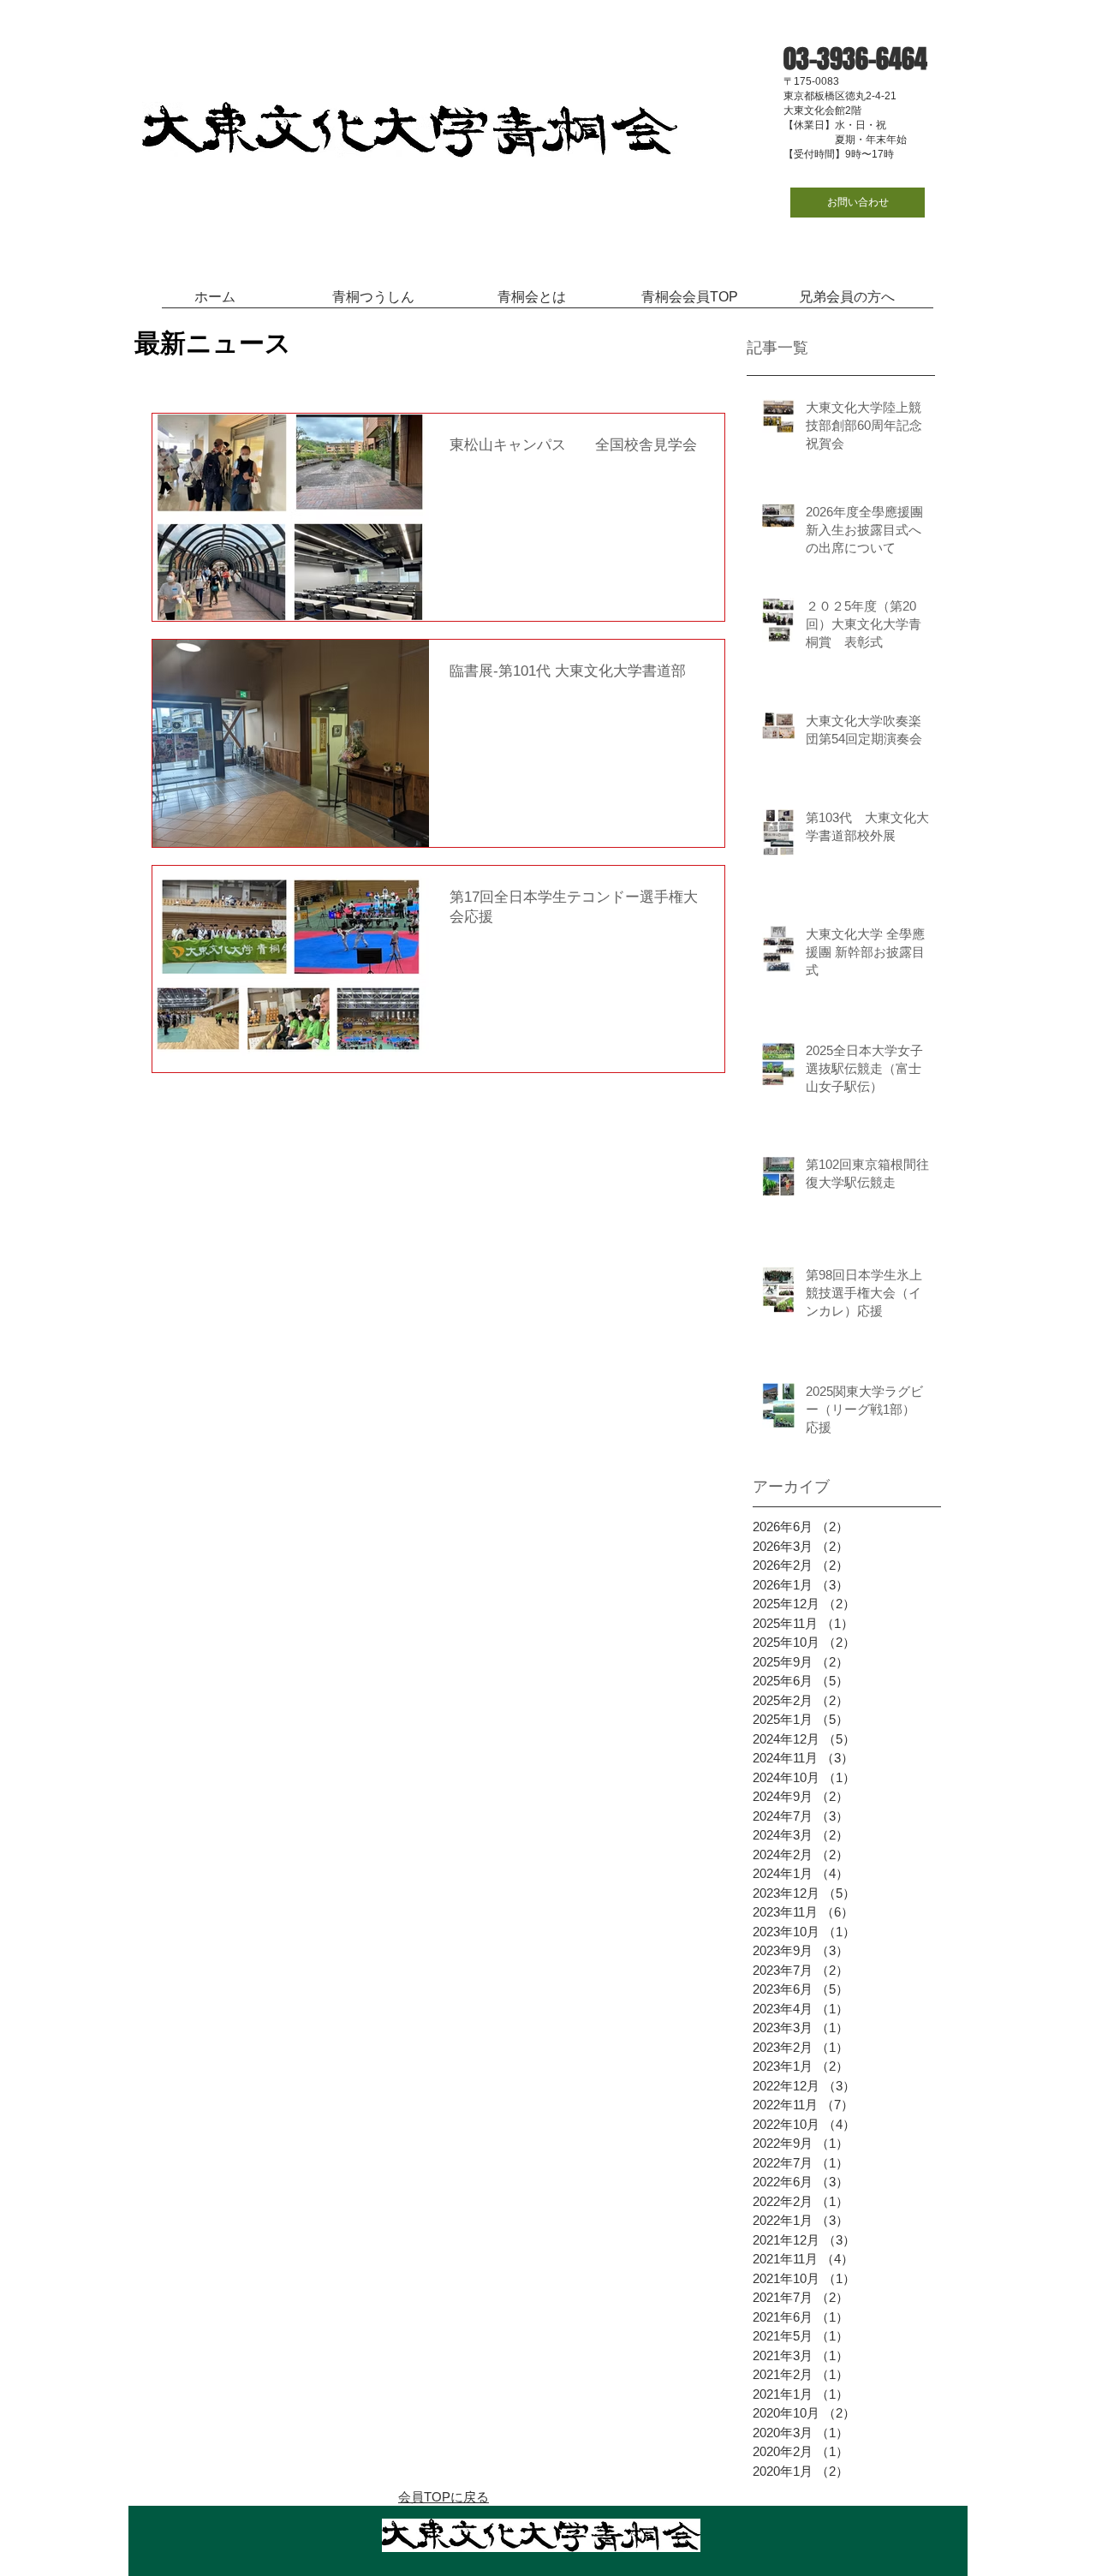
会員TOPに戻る (444, 2497)
